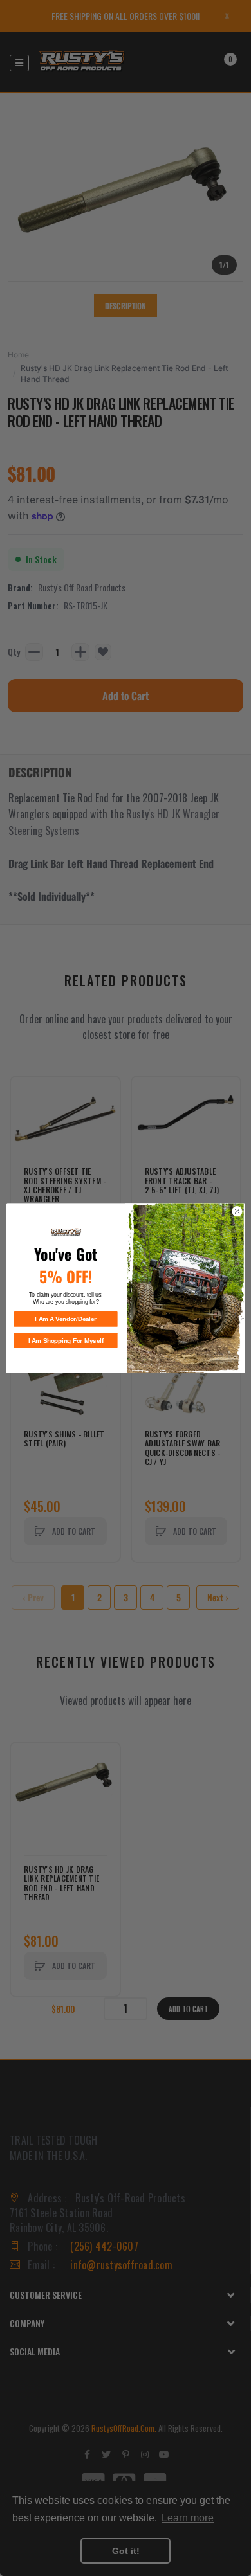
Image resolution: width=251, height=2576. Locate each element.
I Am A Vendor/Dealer (66, 1319)
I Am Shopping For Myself (66, 1340)
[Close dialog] (237, 1211)
